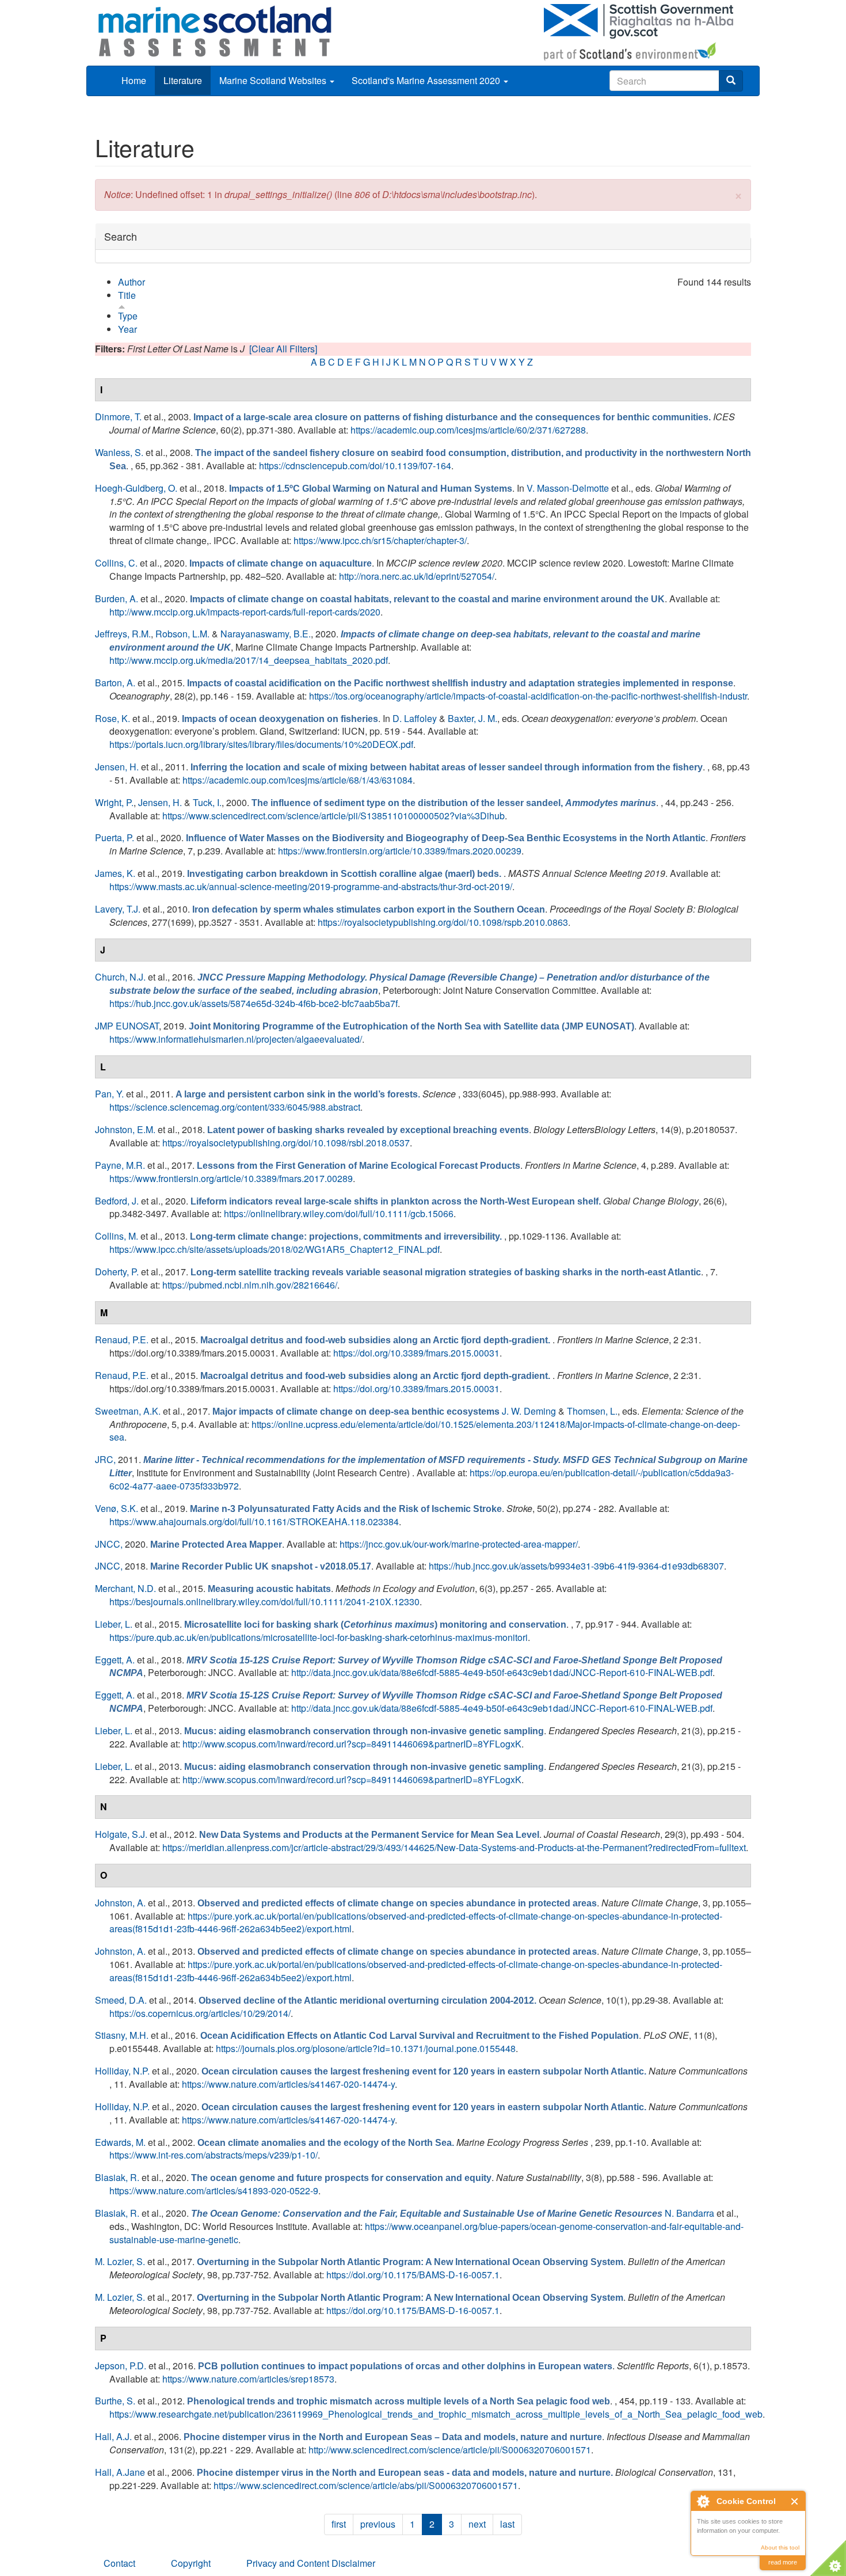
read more (783, 2562)
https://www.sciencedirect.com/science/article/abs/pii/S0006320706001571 (366, 2485)
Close (795, 2501)
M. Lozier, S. (120, 2261)
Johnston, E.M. (125, 1129)
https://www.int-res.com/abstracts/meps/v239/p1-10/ (214, 2155)
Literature (183, 80)
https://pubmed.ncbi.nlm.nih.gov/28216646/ (250, 1285)
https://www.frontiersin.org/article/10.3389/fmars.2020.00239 (400, 851)
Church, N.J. (120, 977)
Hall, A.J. (113, 2436)
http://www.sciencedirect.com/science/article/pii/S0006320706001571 (450, 2450)
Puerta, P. (115, 837)
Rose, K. (113, 718)
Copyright (191, 2563)
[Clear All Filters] (283, 349)
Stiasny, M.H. (122, 2035)
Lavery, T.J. (118, 909)
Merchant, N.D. (125, 1588)
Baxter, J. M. (472, 718)
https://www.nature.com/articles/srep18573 (248, 2379)
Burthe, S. (115, 2401)
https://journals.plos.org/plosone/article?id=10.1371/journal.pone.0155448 (366, 2048)
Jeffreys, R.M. (123, 634)
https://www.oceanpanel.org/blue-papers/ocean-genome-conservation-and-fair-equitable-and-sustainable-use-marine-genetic (426, 2233)
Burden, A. (117, 599)
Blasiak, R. (117, 2177)
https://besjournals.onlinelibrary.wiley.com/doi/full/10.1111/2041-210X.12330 (264, 1602)
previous (378, 2524)
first (339, 2524)
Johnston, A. (120, 1903)
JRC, (105, 1459)
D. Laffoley (415, 718)
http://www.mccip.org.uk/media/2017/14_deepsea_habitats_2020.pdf (249, 660)
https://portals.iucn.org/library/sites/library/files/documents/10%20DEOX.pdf (261, 744)
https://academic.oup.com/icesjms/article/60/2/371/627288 (468, 430)
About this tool (780, 2547)
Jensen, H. (117, 767)
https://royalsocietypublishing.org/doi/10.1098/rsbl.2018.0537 (286, 1143)
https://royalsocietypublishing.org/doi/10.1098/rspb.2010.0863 (443, 922)
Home (134, 80)
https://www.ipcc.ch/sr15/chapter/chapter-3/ (380, 540)
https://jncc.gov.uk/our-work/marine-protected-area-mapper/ (459, 1544)
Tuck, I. (207, 802)
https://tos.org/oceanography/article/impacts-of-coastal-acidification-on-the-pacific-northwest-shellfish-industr (528, 696)
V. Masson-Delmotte (568, 488)
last (507, 2524)
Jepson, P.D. (121, 2366)
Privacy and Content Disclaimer (311, 2563)
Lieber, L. (114, 1624)
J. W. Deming (529, 1411)
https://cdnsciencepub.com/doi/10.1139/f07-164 (355, 466)
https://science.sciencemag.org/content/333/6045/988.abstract (235, 1107)
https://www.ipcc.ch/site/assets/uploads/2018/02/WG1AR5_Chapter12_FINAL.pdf (275, 1249)
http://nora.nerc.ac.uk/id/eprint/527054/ (417, 576)
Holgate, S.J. (121, 1834)
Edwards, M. (120, 2142)
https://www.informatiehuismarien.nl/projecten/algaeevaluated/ (236, 1039)
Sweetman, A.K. (128, 1411)
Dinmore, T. (118, 417)
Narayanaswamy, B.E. (266, 634)
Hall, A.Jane (120, 2472)
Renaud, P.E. (122, 1340)
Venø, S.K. (117, 1508)
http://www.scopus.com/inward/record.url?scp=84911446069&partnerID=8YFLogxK (352, 1744)
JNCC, (109, 1544)
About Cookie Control (703, 2501)
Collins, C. (116, 563)
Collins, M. (117, 1236)
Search (121, 236)
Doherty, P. (117, 1272)
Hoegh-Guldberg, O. (136, 488)
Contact (119, 2563)
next (477, 2524)
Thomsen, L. (592, 1411)
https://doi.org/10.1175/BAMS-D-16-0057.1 (413, 2275)
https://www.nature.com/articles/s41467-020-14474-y (288, 2084)
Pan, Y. (109, 1094)
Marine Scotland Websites (274, 80)
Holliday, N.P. (122, 2071)
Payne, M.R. (120, 1165)
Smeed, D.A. (121, 2000)
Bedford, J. (117, 1201)
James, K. (115, 873)
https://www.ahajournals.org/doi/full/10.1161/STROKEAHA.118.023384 (254, 1521)
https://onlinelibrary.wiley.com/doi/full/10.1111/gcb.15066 (339, 1213)
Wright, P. (114, 802)
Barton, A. (115, 683)
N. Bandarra (689, 2213)
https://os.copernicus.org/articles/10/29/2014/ (200, 2013)
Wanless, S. (119, 452)
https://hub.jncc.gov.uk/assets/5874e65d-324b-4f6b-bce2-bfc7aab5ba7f (254, 1003)
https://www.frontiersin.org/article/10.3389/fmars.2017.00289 (231, 1178)
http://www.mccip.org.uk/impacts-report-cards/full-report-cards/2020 (245, 612)
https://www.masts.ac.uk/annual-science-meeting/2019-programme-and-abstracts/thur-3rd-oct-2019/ (311, 886)
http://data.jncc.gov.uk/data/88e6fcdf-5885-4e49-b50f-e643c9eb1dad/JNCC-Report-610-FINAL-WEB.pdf (502, 1672)
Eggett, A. (115, 1660)
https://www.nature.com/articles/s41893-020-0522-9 (214, 2191)
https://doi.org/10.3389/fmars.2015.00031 (416, 1353)
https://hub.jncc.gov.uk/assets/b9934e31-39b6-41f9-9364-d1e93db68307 (576, 1566)
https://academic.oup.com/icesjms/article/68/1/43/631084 (298, 780)
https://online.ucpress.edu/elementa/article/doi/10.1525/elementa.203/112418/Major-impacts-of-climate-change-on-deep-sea (425, 1431)
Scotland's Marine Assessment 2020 (427, 80)
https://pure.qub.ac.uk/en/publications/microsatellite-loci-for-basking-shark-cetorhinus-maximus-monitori (319, 1637)
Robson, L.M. (182, 634)
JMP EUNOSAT (127, 1026)
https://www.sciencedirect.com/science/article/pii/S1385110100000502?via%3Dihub (334, 816)
